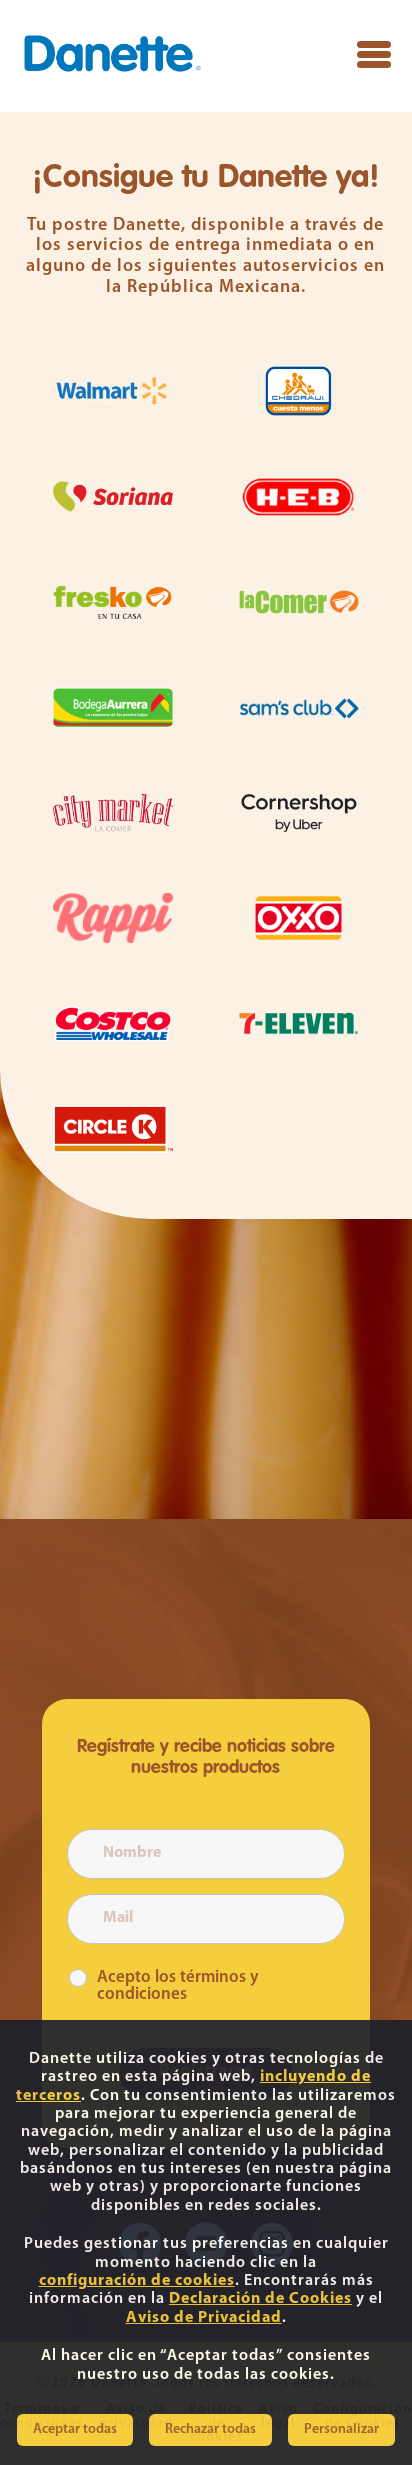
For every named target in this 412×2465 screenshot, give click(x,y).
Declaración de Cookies (260, 2299)
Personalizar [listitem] (341, 2429)
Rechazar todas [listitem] (210, 2429)
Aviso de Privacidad (204, 2318)
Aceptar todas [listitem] (75, 2429)
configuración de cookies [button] (137, 2281)
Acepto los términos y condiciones (178, 1986)
